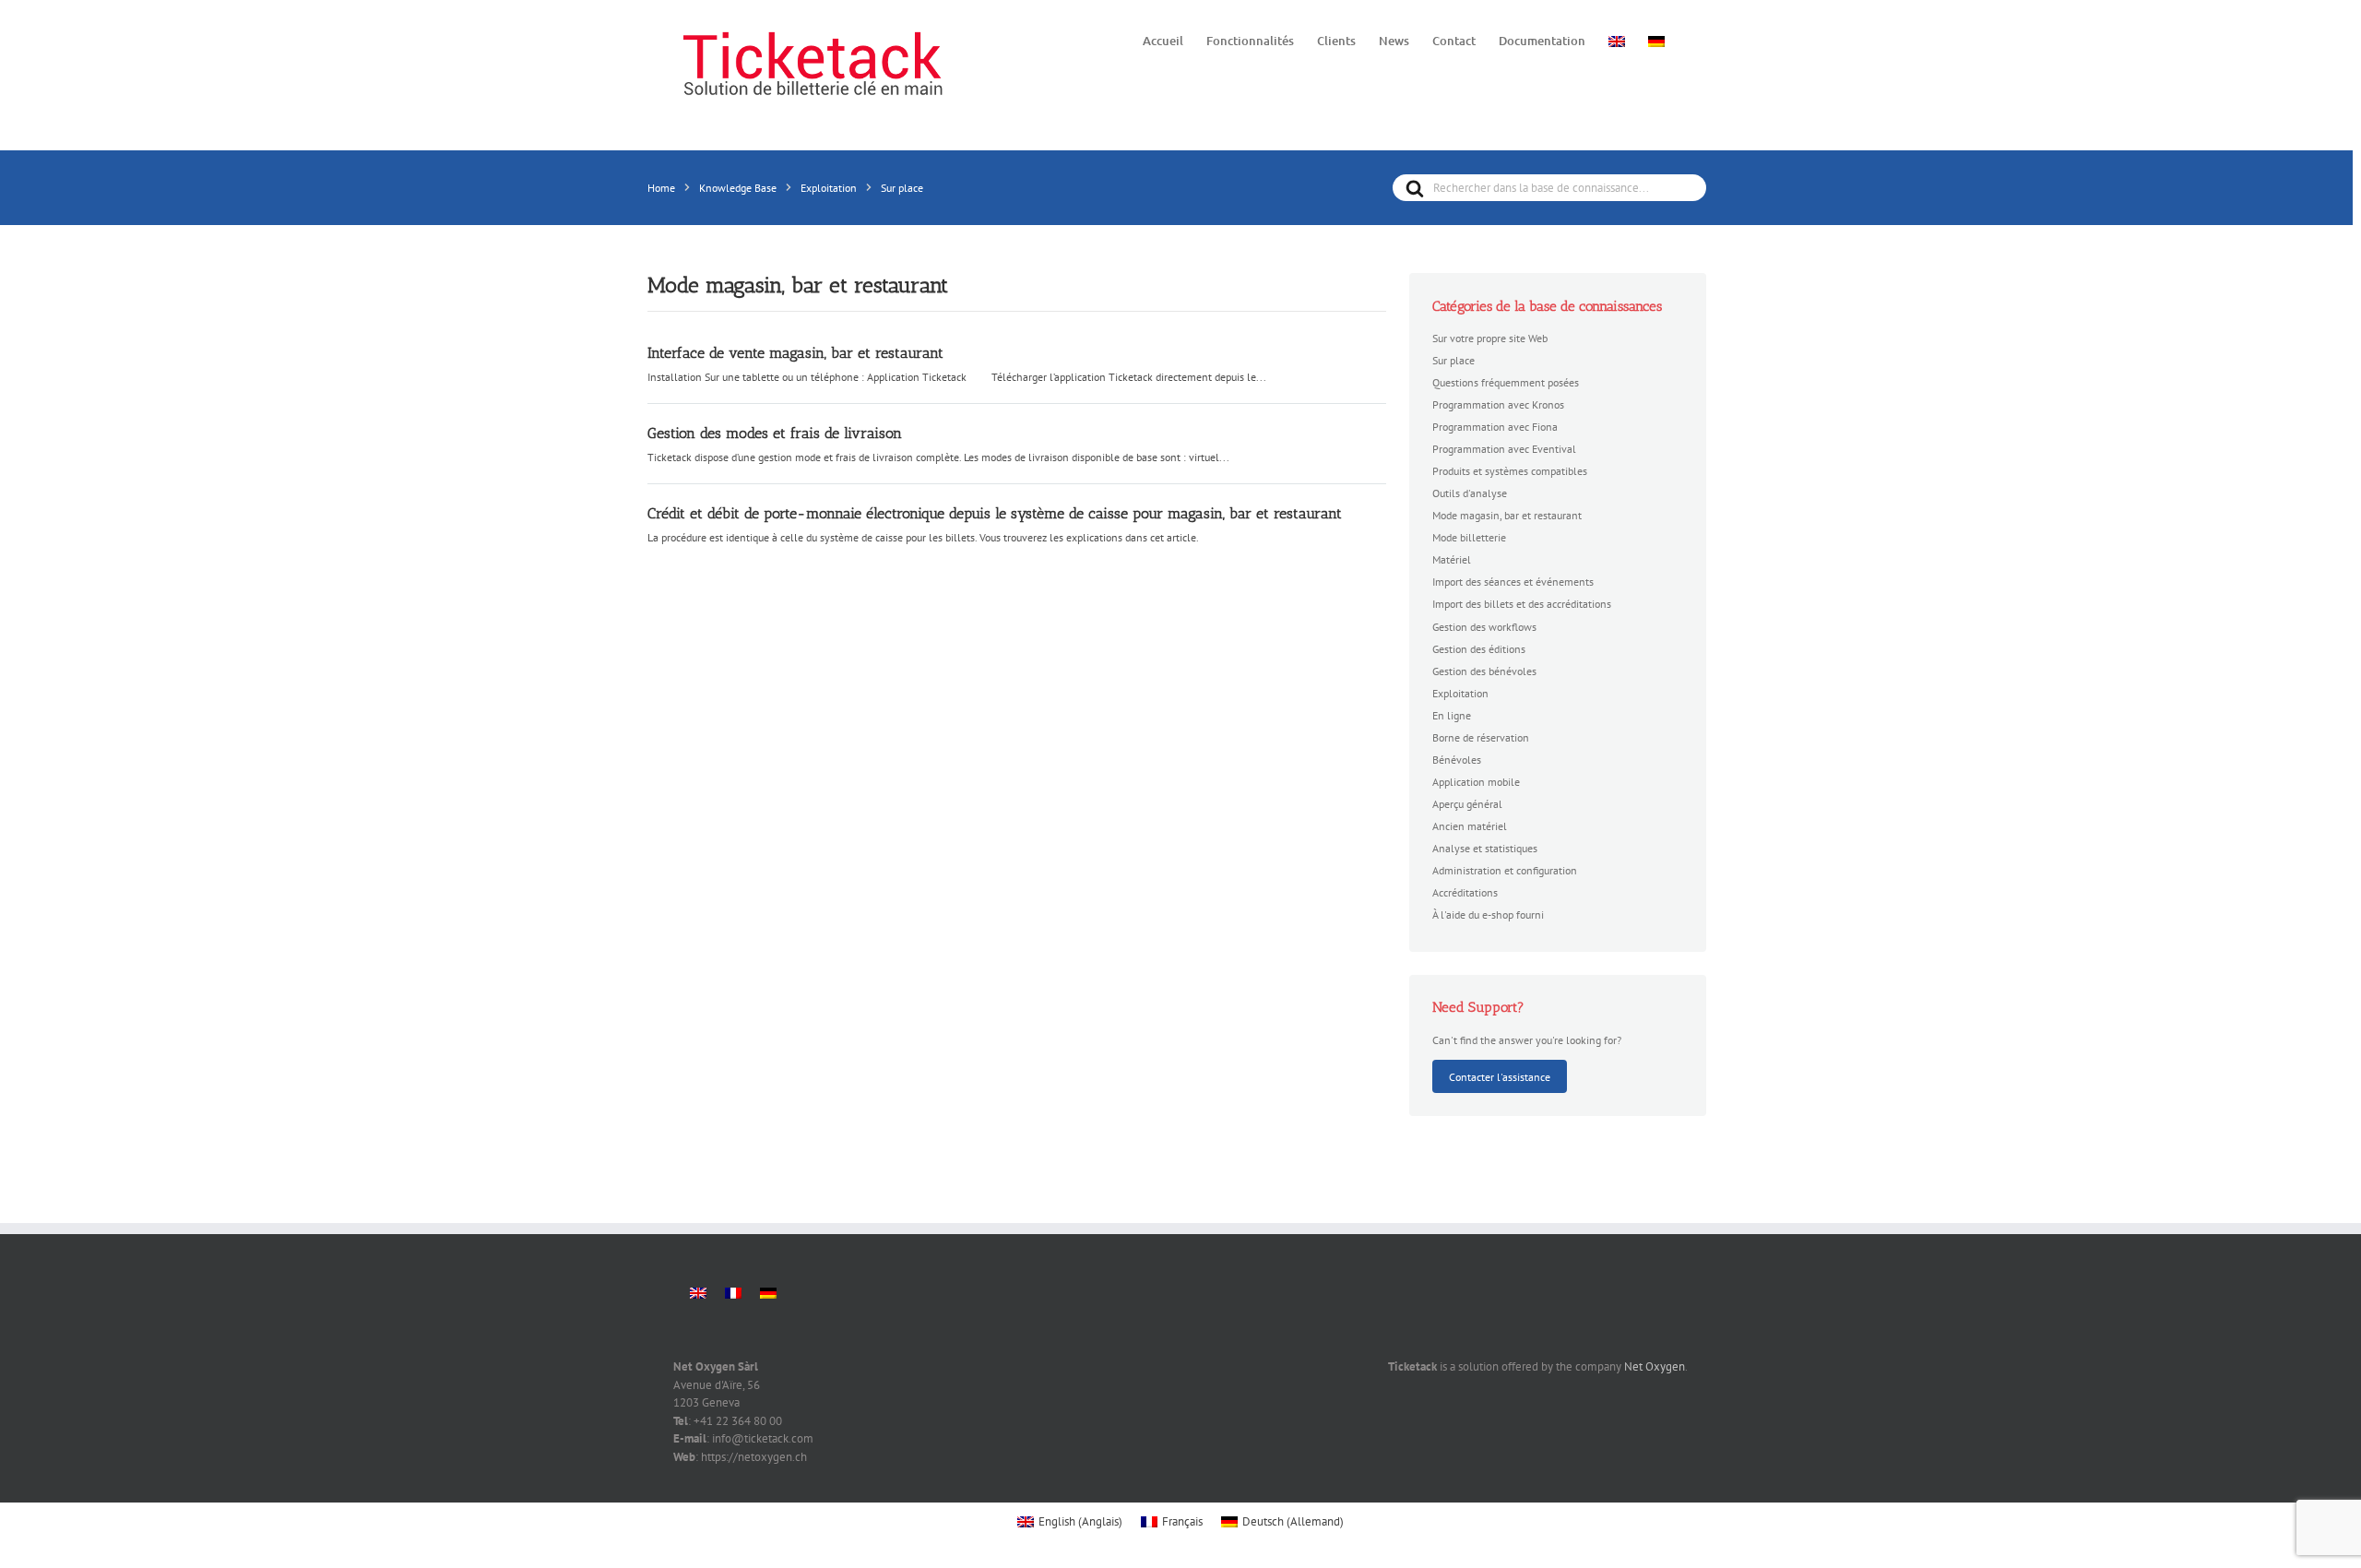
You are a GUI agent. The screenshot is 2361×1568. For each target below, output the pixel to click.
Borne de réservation (1481, 737)
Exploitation (1460, 693)
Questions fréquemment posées (1506, 382)
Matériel (1452, 559)
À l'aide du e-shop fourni (1488, 914)
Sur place (1453, 360)
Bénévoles (1457, 759)
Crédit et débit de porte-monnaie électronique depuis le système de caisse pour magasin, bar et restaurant (995, 513)
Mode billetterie (1469, 537)
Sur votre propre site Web (1490, 338)
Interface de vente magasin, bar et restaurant (795, 353)
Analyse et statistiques (1485, 848)
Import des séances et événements (1513, 581)
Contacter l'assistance (1500, 1076)
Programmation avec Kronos (1498, 404)
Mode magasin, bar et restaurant (1507, 515)
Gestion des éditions (1479, 648)
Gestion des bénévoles (1484, 671)
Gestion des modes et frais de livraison (775, 433)
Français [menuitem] (1182, 1521)
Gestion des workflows (1484, 626)
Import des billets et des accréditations (1522, 603)
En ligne (1452, 715)
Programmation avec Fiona (1495, 426)
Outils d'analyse (1470, 493)
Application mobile (1476, 781)
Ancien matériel (1470, 826)
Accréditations (1465, 892)
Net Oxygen (1655, 1366)
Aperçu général (1467, 803)
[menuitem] (1617, 40)
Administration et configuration (1505, 870)
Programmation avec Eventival (1504, 448)
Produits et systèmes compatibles (1510, 470)
